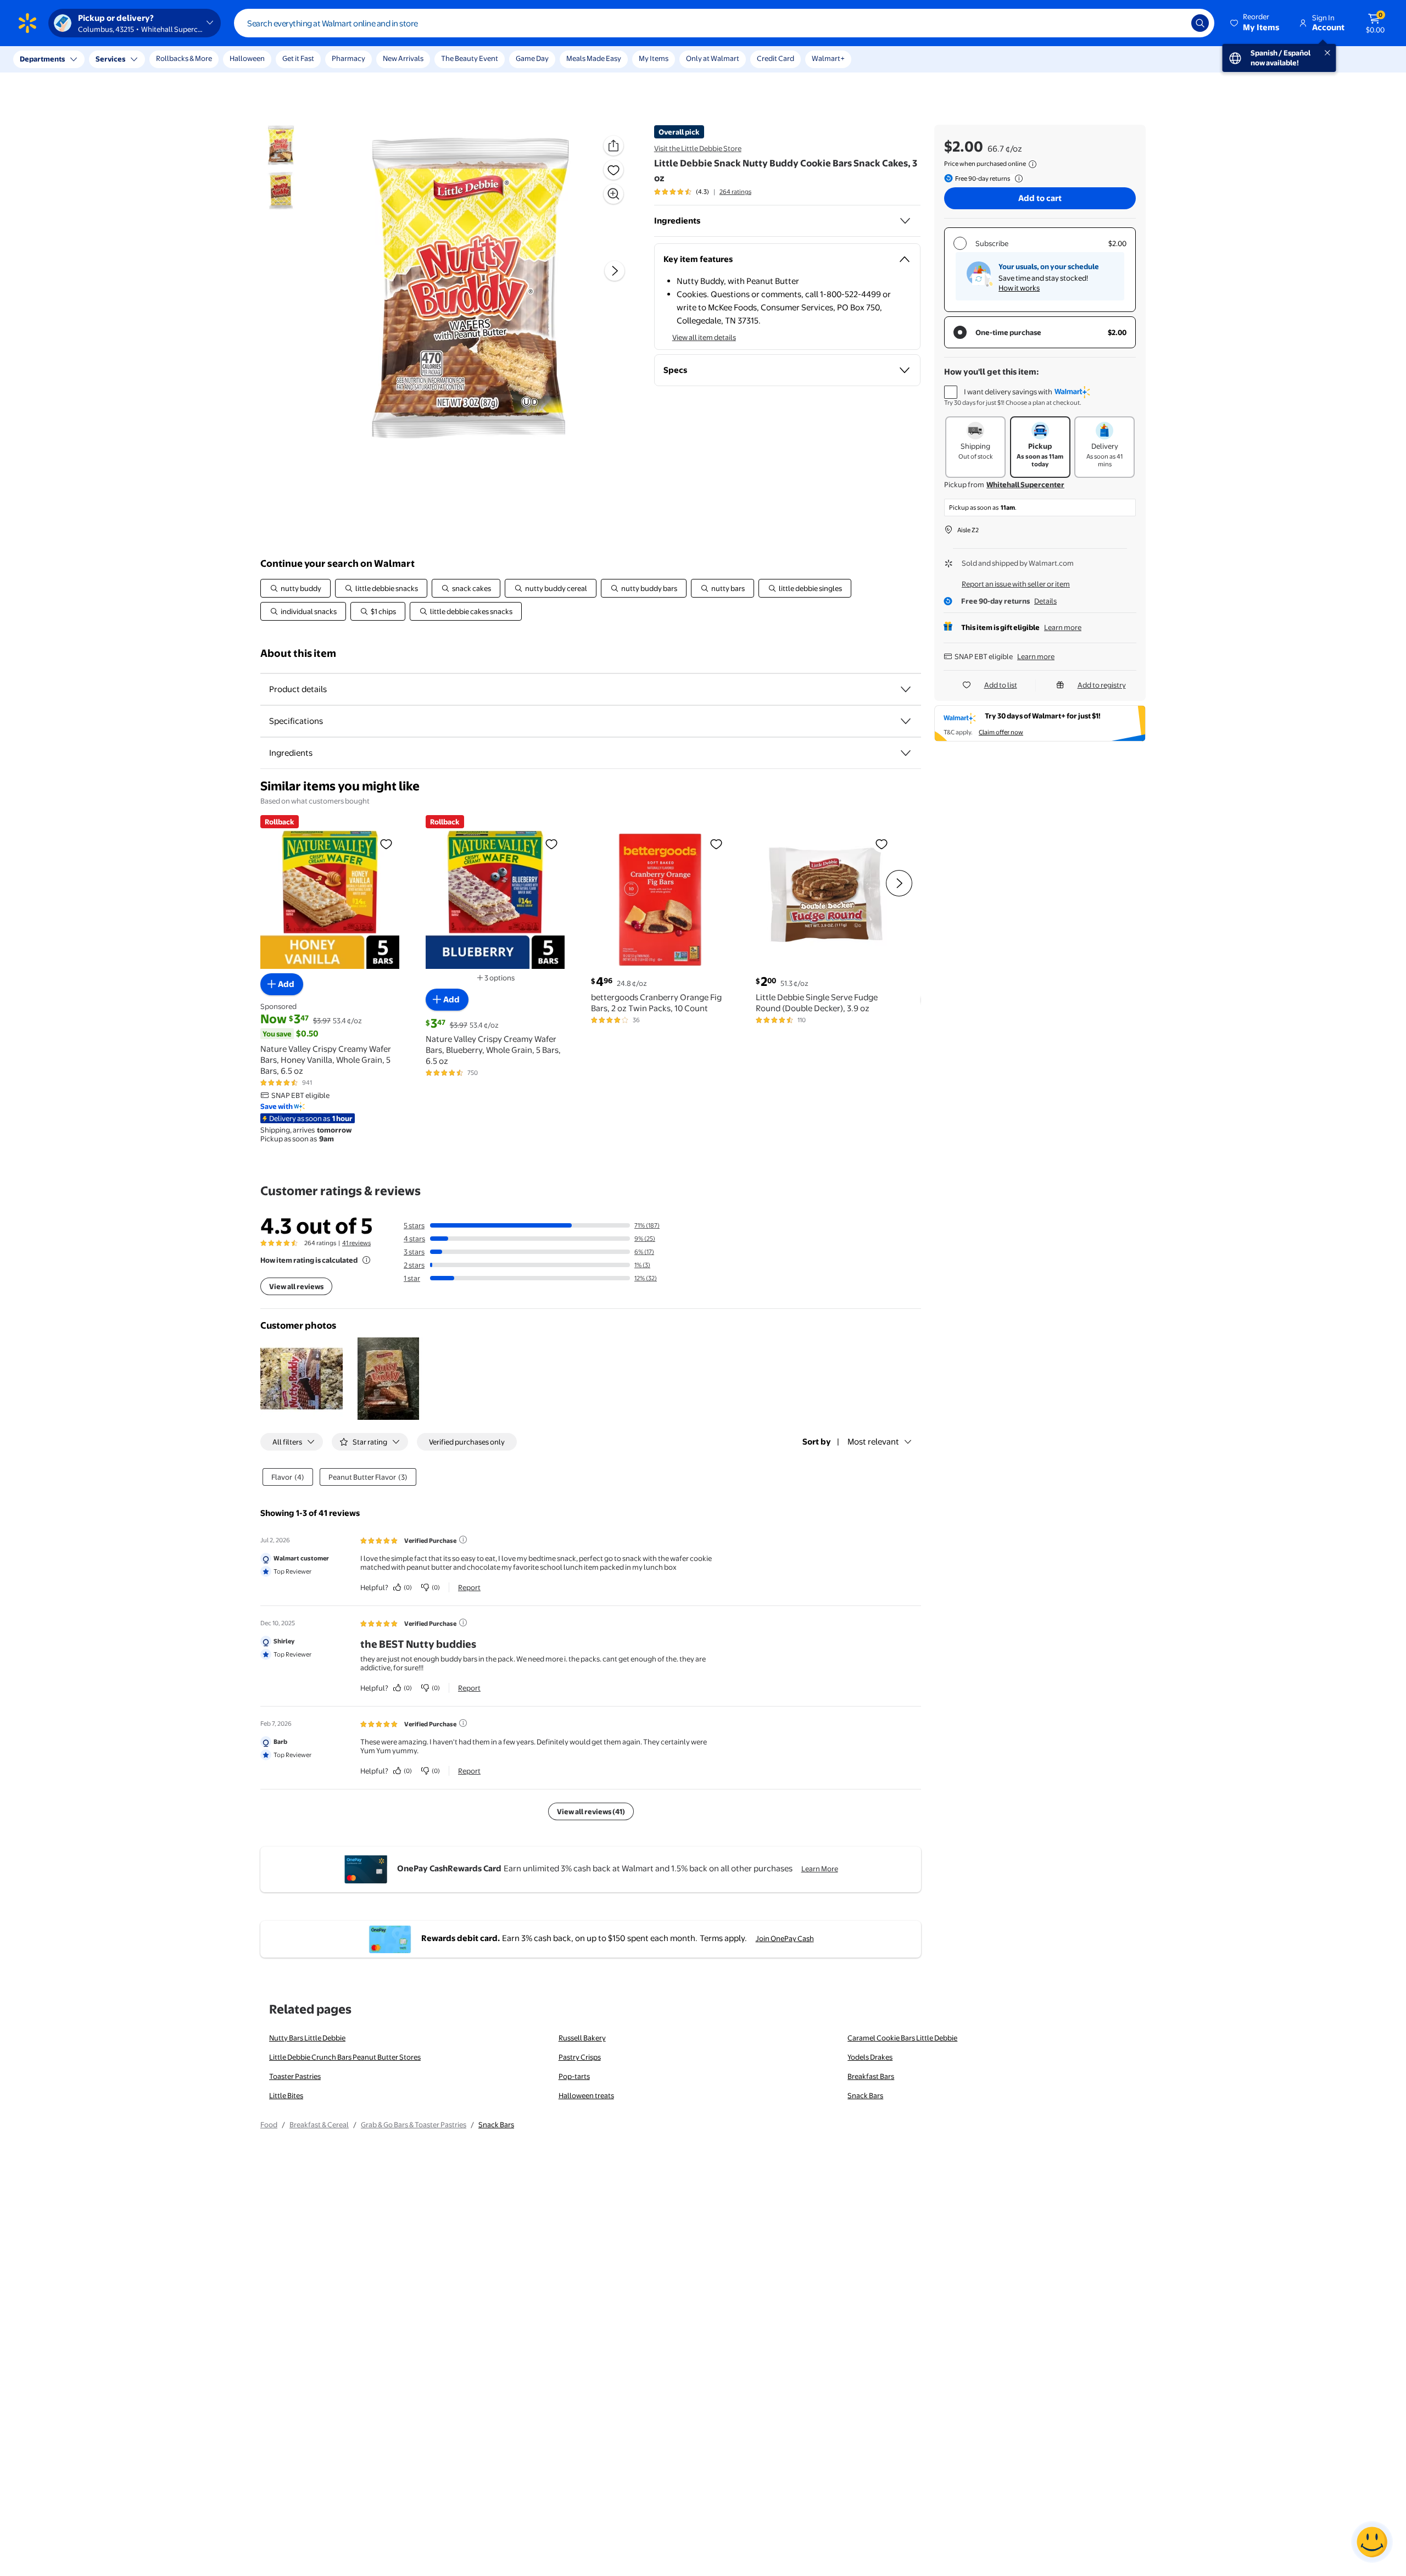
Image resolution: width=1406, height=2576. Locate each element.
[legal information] (1033, 164)
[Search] (1200, 23)
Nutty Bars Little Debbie (307, 2038)
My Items (654, 58)
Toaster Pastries (295, 2076)
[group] (703, 192)
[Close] (203, 59)
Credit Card (775, 58)
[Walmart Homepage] (27, 23)
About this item (298, 653)
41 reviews (356, 1243)
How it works (1019, 288)
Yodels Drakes (870, 2057)
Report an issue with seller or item (1016, 584)
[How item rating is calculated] (366, 1260)
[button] (1256, 23)
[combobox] (724, 23)
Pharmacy (348, 58)
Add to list (1001, 685)
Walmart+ (828, 58)
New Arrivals (403, 58)
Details (1045, 601)
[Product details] (906, 689)
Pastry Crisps (580, 2057)
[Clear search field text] (1175, 23)
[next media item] (615, 271)
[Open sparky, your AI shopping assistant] (1372, 2542)
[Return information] (1017, 179)
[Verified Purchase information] (463, 1540)
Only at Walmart (713, 58)
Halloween (247, 58)
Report (469, 1587)
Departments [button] (42, 59)
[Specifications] (906, 721)
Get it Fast (298, 58)
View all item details (704, 337)
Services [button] (110, 59)
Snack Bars (865, 2095)
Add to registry (1102, 685)
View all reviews (296, 1286)
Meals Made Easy (594, 58)
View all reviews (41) (591, 1811)
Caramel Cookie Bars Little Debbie (902, 2038)
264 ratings (735, 192)
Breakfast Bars (871, 2076)
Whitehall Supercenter (1025, 484)
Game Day (532, 58)
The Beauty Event (470, 58)
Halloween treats (586, 2095)
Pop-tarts (574, 2076)
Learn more (1063, 627)
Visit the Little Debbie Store (698, 148)
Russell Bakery (582, 2038)
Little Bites (286, 2095)
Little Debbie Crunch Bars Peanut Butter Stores (345, 2057)
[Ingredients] (905, 221)
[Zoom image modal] (613, 194)
